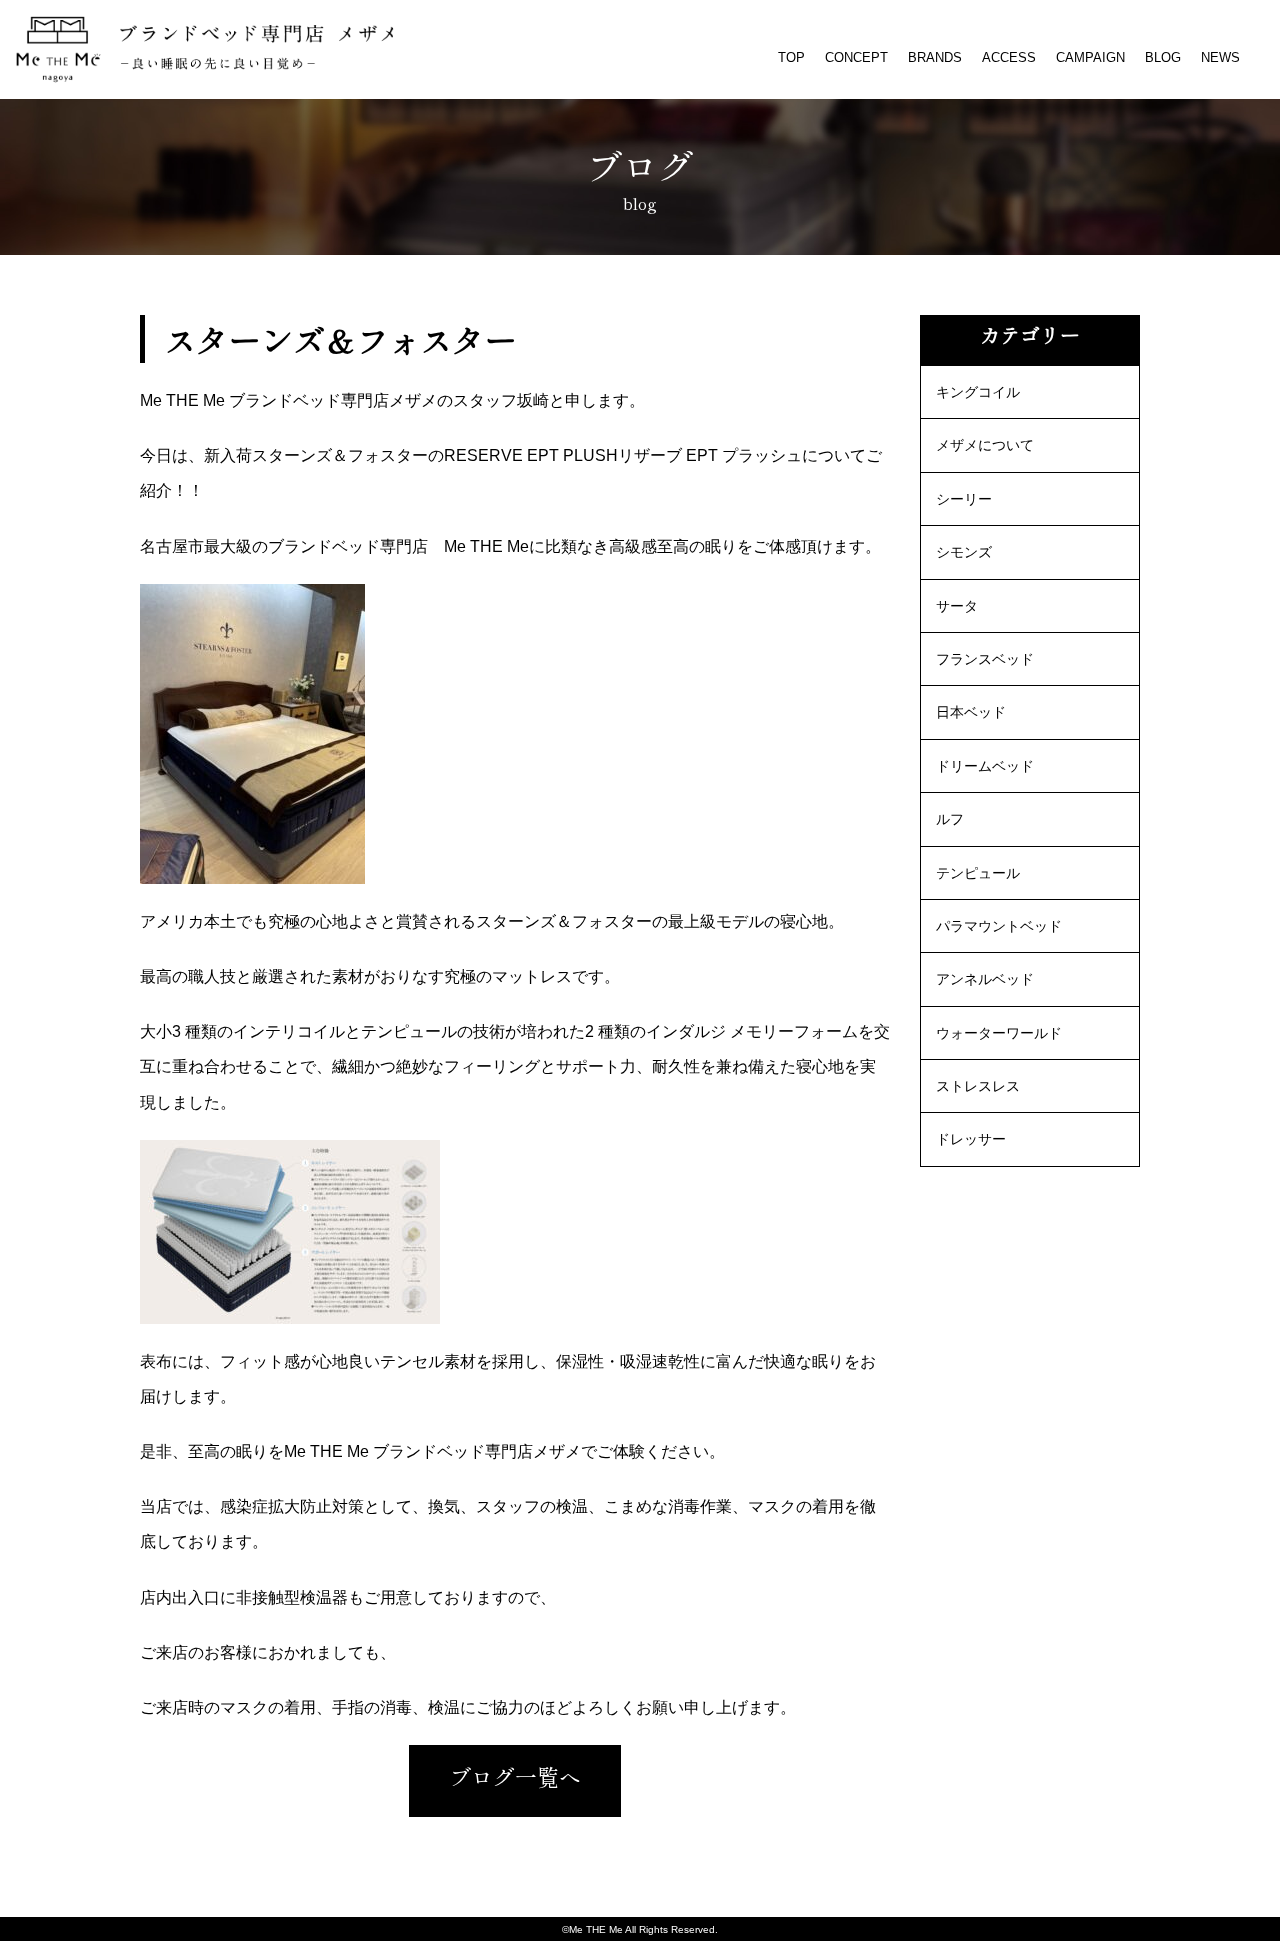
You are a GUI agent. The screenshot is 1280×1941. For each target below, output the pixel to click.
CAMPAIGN (1090, 57)
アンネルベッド (985, 979)
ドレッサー (971, 1139)
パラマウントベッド (999, 926)
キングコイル (978, 392)
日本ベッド (971, 712)
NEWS (1220, 57)
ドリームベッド (985, 766)
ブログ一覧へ (515, 1776)
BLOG (1163, 57)
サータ (957, 606)
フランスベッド (985, 659)
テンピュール (978, 873)
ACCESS (1009, 57)
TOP (791, 57)
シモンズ (964, 552)
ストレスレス (978, 1086)
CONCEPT (856, 57)
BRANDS (935, 57)
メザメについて (985, 445)
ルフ (950, 819)
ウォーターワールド (999, 1033)
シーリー (964, 499)
